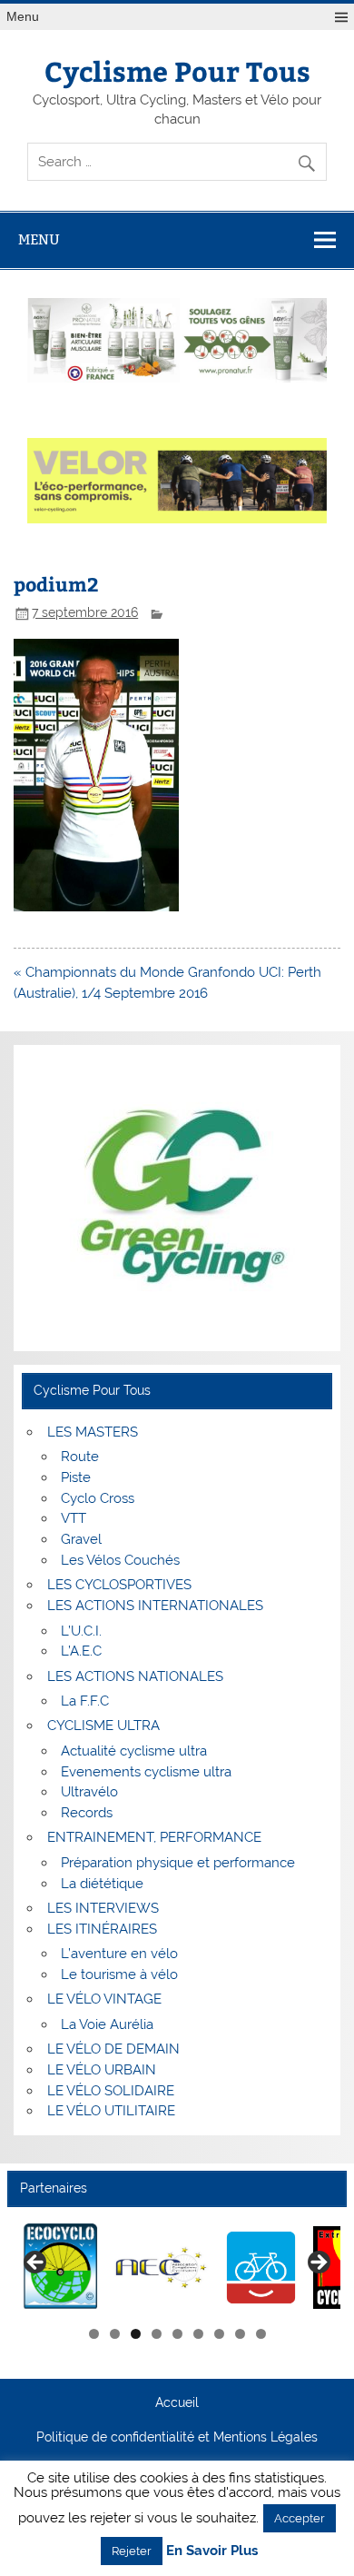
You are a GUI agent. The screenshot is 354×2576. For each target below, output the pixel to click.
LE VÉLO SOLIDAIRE (111, 2091)
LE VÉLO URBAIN (102, 2070)
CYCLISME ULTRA (103, 1726)
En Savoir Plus (212, 2551)
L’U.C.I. (81, 1631)
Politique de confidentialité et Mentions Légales (177, 2438)
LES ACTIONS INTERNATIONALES (155, 1606)
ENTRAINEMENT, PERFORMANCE (154, 1837)
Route (80, 1457)
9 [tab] (261, 2334)
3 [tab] (136, 2334)
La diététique (102, 1884)
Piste (76, 1477)
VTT (74, 1518)
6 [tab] (198, 2334)
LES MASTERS (93, 1432)
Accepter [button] (300, 2518)
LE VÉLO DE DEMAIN (113, 2049)
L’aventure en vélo (119, 1954)
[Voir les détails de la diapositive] (61, 2268)
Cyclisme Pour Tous (177, 70)
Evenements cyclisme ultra (146, 1772)
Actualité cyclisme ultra (134, 1751)
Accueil (177, 2403)
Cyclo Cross (98, 1498)
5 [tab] (177, 2334)
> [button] (318, 2263)
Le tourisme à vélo (119, 1974)
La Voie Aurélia (107, 2024)
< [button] (36, 2263)
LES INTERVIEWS (103, 1908)
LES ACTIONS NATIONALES (135, 1676)
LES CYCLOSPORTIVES (119, 1585)
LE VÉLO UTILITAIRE (111, 2111)
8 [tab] (240, 2334)
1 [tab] (94, 2334)
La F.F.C (85, 1701)
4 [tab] (157, 2334)
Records (87, 1813)
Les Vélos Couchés (120, 1560)
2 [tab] (115, 2334)
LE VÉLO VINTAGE (104, 1999)
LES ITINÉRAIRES (102, 1929)
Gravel (81, 1539)
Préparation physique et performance (178, 1863)
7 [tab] (219, 2334)
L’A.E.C (81, 1651)
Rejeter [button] (132, 2551)
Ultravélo (89, 1792)
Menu (23, 17)
